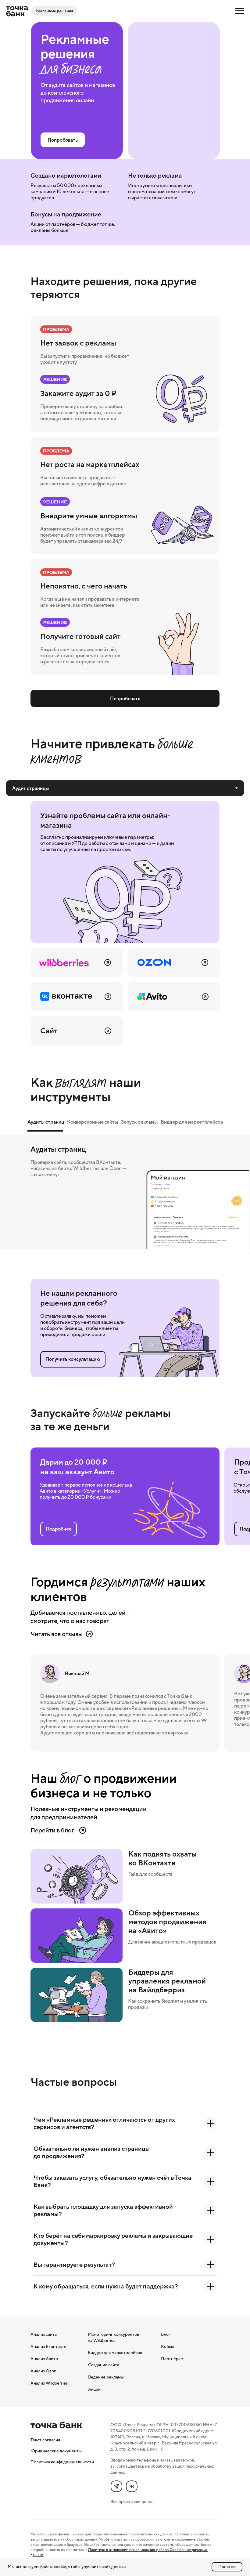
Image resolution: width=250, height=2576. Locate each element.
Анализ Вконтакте (48, 2346)
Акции (94, 2389)
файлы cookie (53, 2567)
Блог (166, 2334)
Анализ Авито (44, 2359)
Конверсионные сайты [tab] (93, 1122)
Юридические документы (56, 2451)
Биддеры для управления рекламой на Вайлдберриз (167, 1981)
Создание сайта (104, 2365)
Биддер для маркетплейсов (115, 2353)
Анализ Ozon (43, 2371)
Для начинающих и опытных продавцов (172, 1942)
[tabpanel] (125, 923)
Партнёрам (172, 2359)
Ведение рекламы (106, 2377)
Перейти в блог (52, 1830)
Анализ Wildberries (49, 2383)
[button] (73, 1359)
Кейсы (168, 2346)
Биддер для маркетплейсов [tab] (192, 1122)
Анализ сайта (44, 2334)
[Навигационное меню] (240, 11)
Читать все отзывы (57, 1634)
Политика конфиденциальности (62, 2462)
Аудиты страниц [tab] (46, 1122)
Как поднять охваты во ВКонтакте (162, 1858)
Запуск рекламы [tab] (139, 1122)
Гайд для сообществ (150, 1874)
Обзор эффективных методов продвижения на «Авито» (167, 1922)
